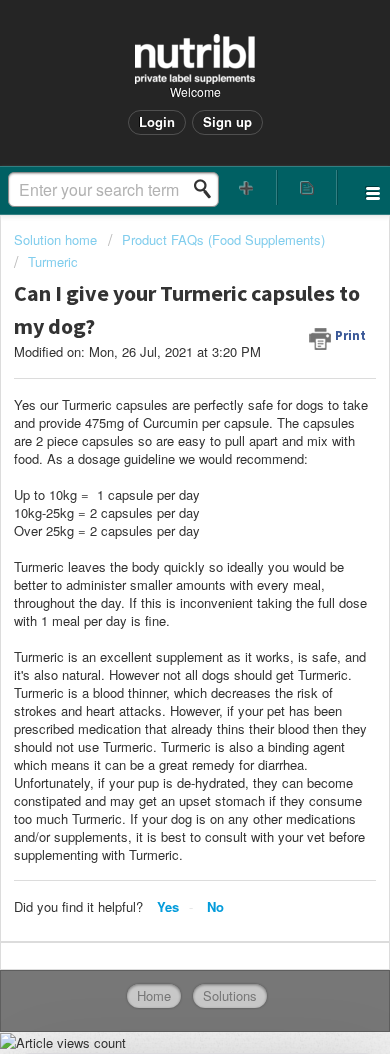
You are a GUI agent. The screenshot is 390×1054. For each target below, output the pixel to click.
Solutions (230, 995)
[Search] (208, 189)
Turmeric (53, 261)
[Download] (158, 513)
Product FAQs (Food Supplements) (223, 239)
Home (154, 995)
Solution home (57, 239)
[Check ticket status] (307, 187)
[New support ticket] (246, 187)
